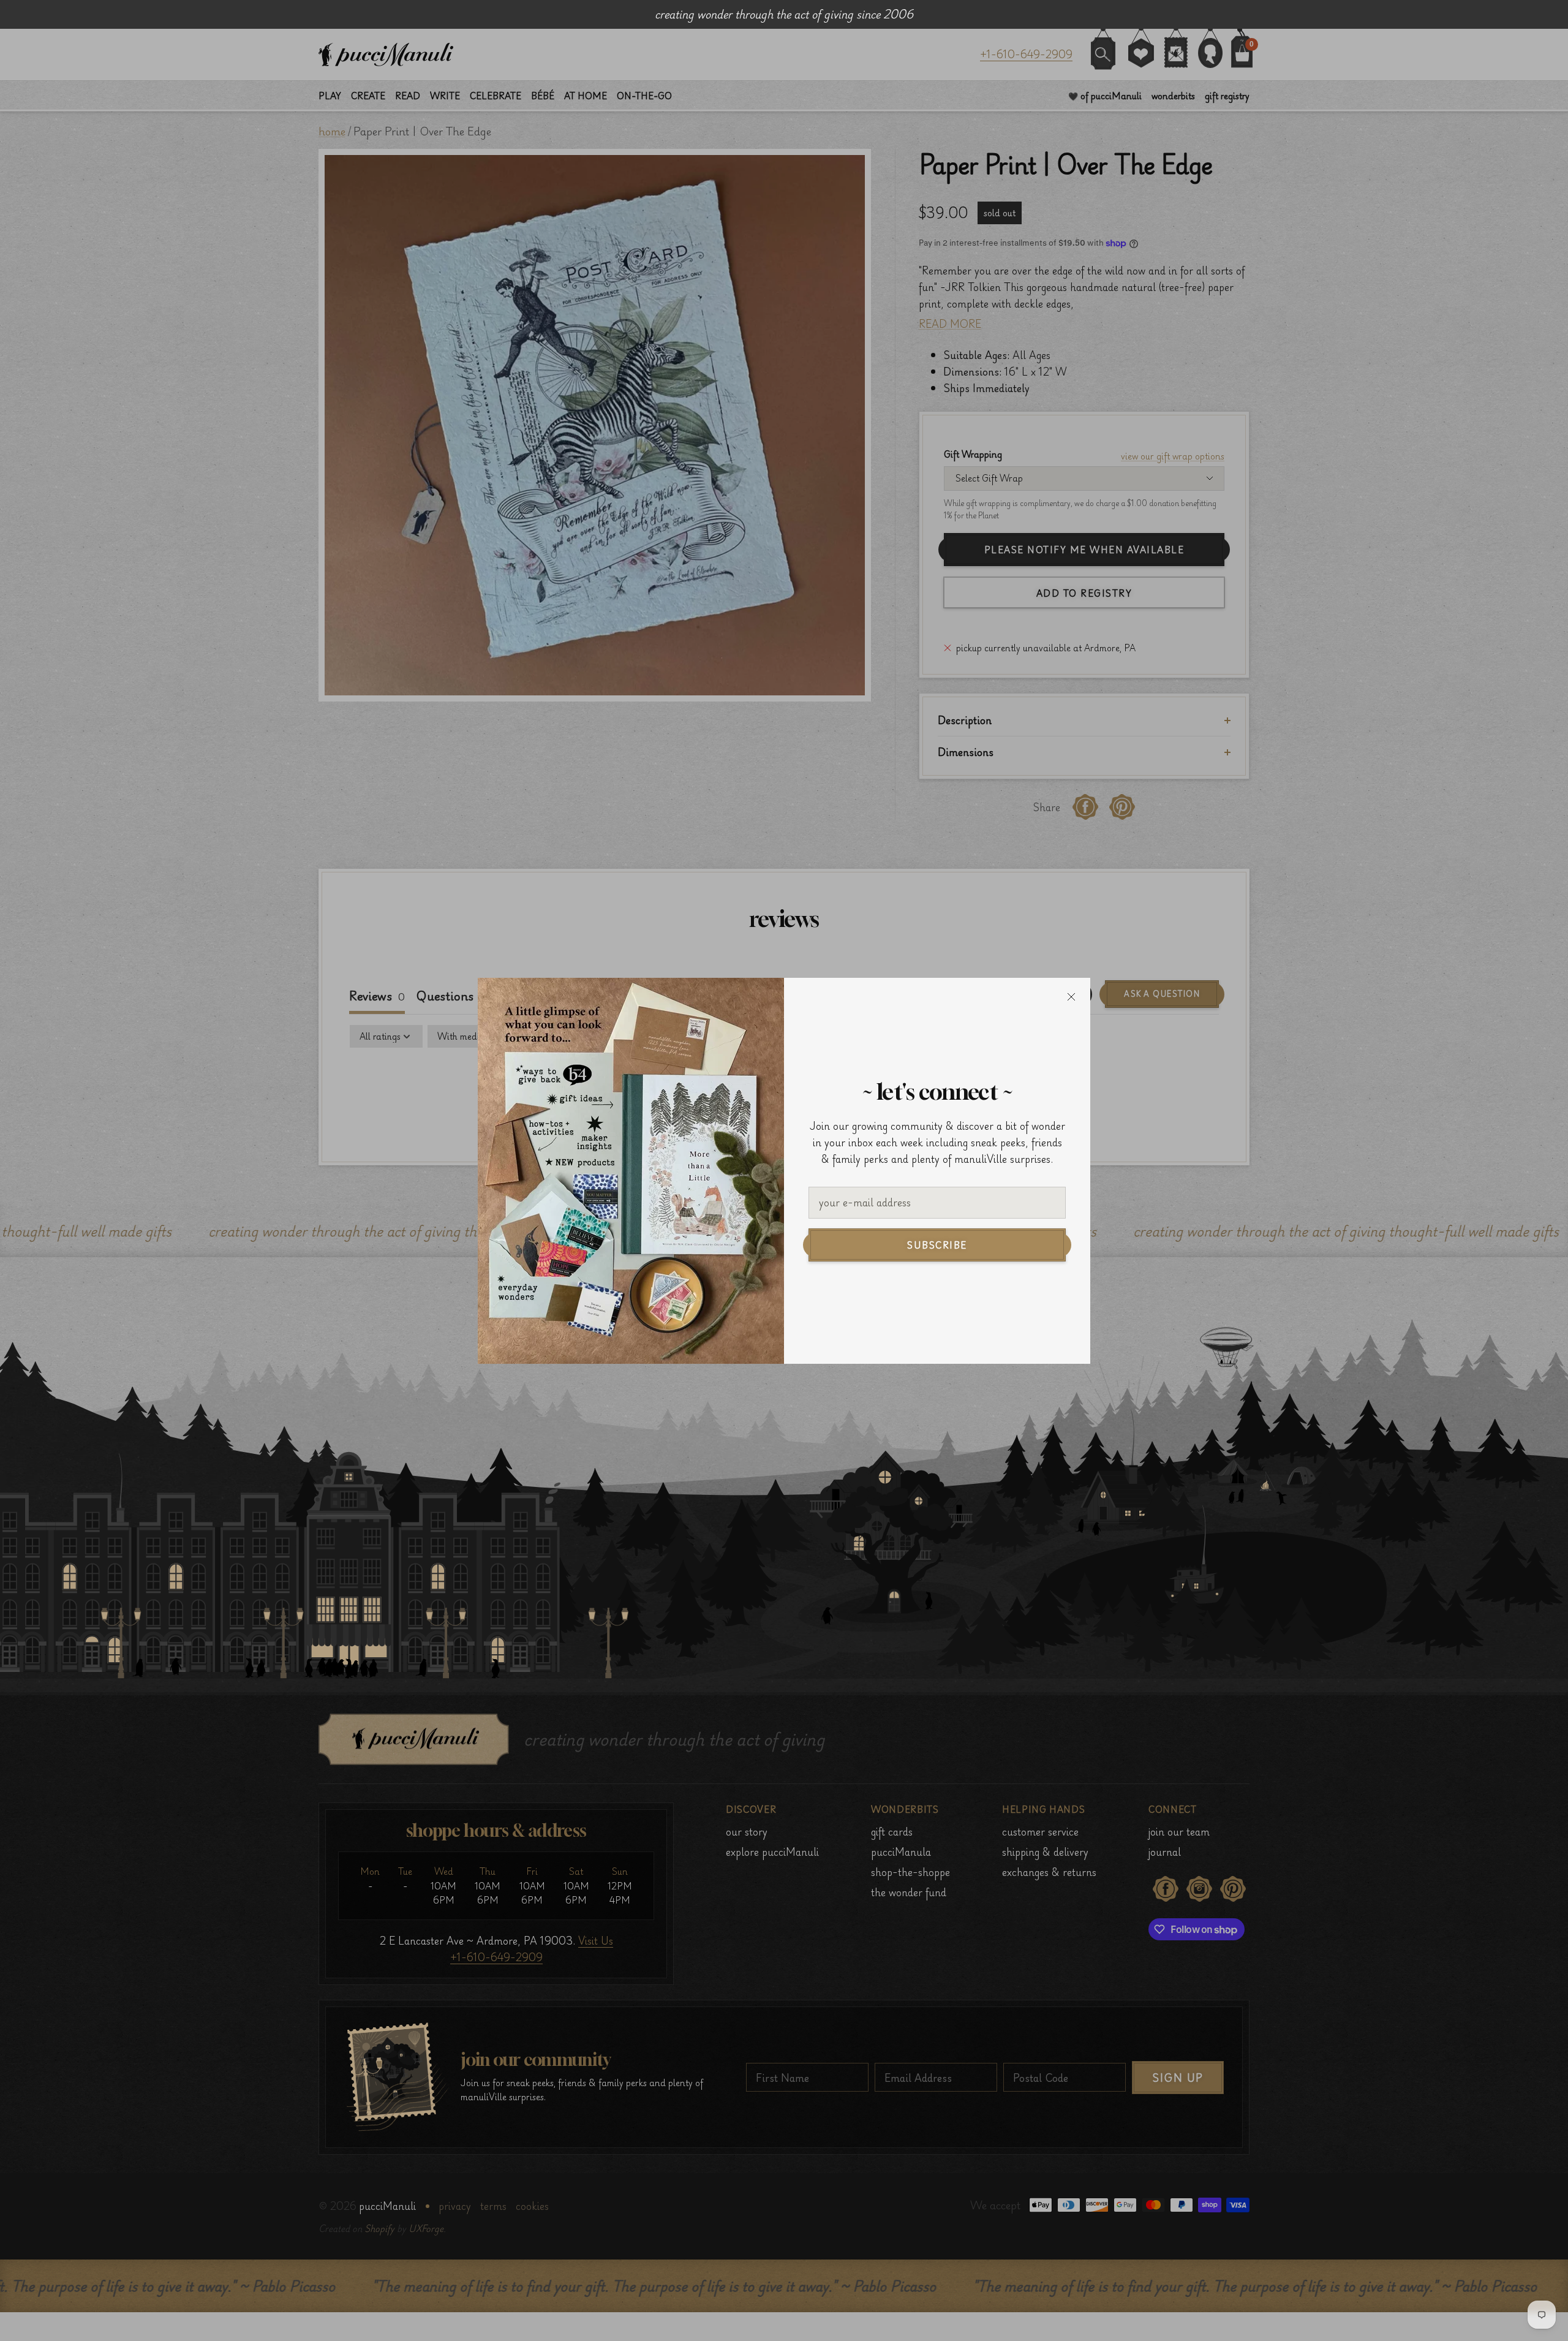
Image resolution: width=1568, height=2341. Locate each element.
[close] (1071, 997)
